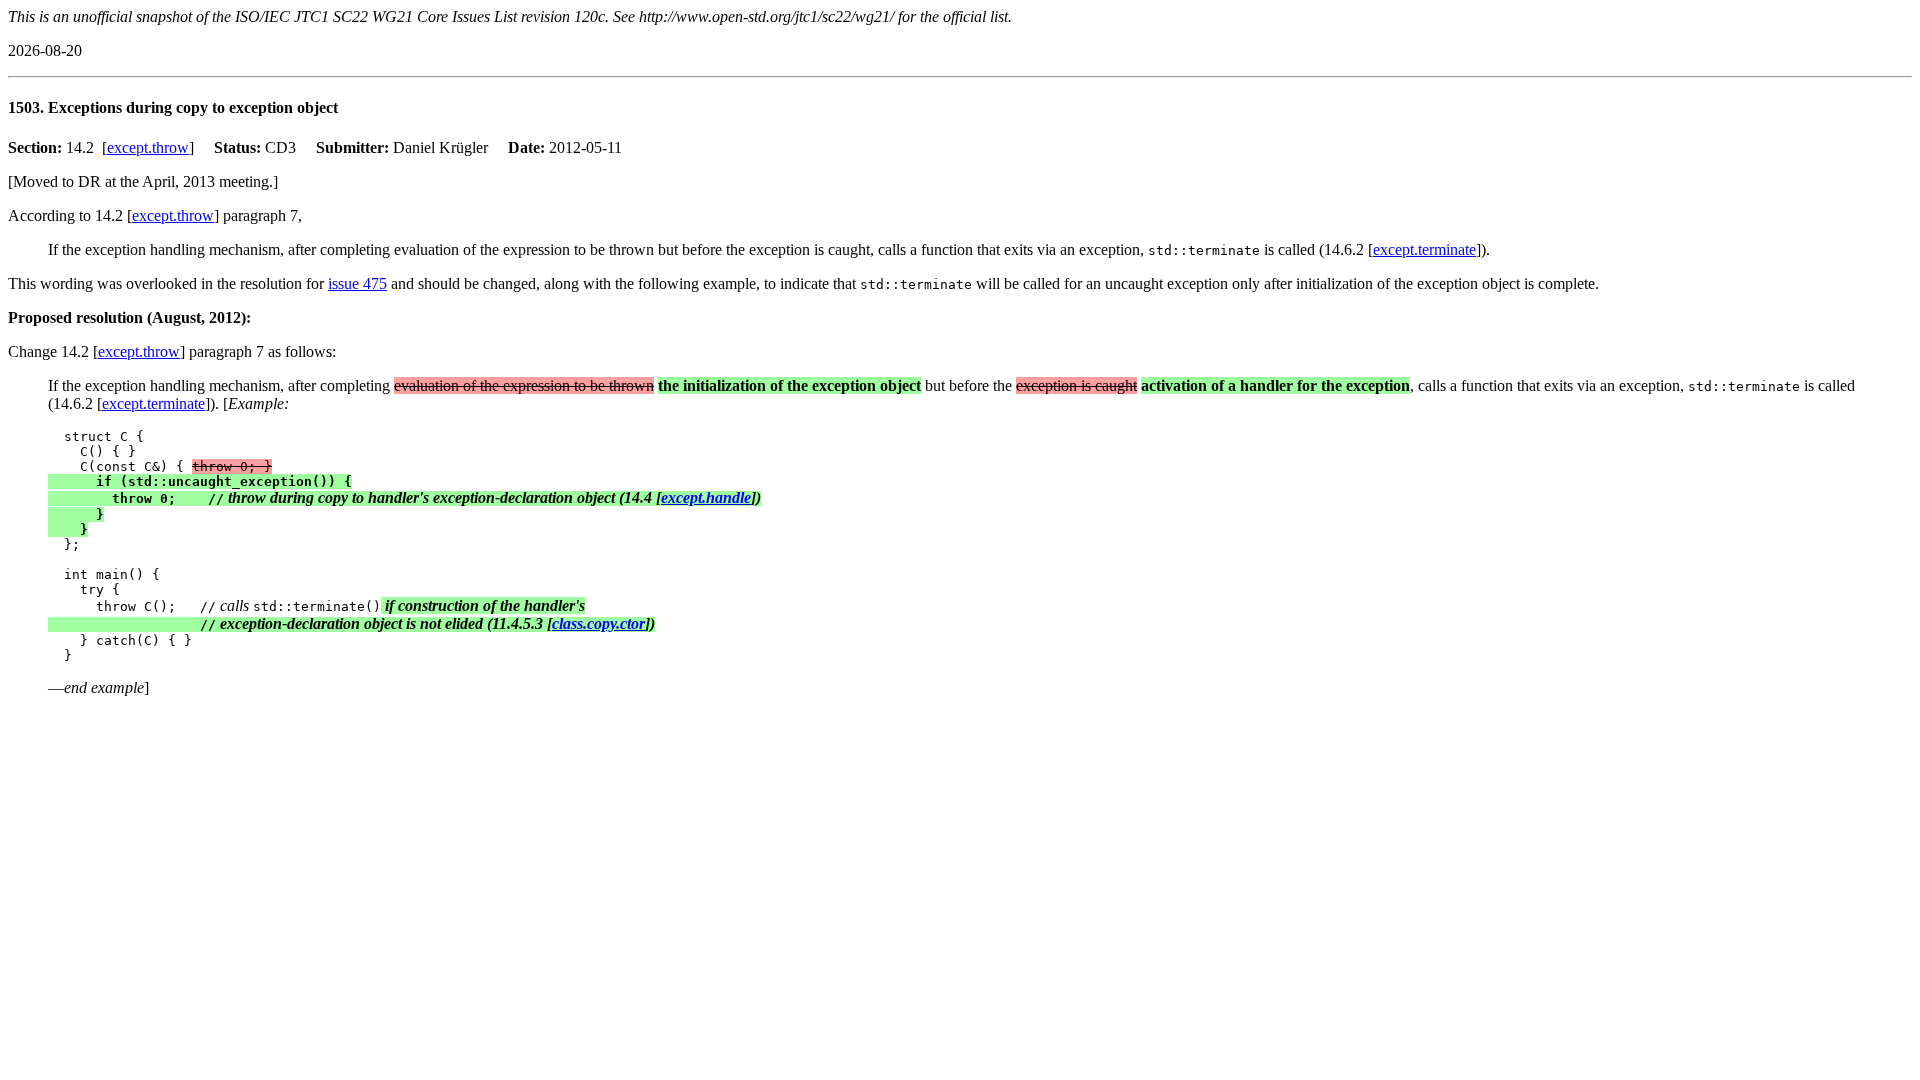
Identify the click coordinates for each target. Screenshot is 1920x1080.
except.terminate (1424, 249)
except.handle (706, 497)
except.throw (148, 147)
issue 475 (357, 283)
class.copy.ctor (598, 623)
